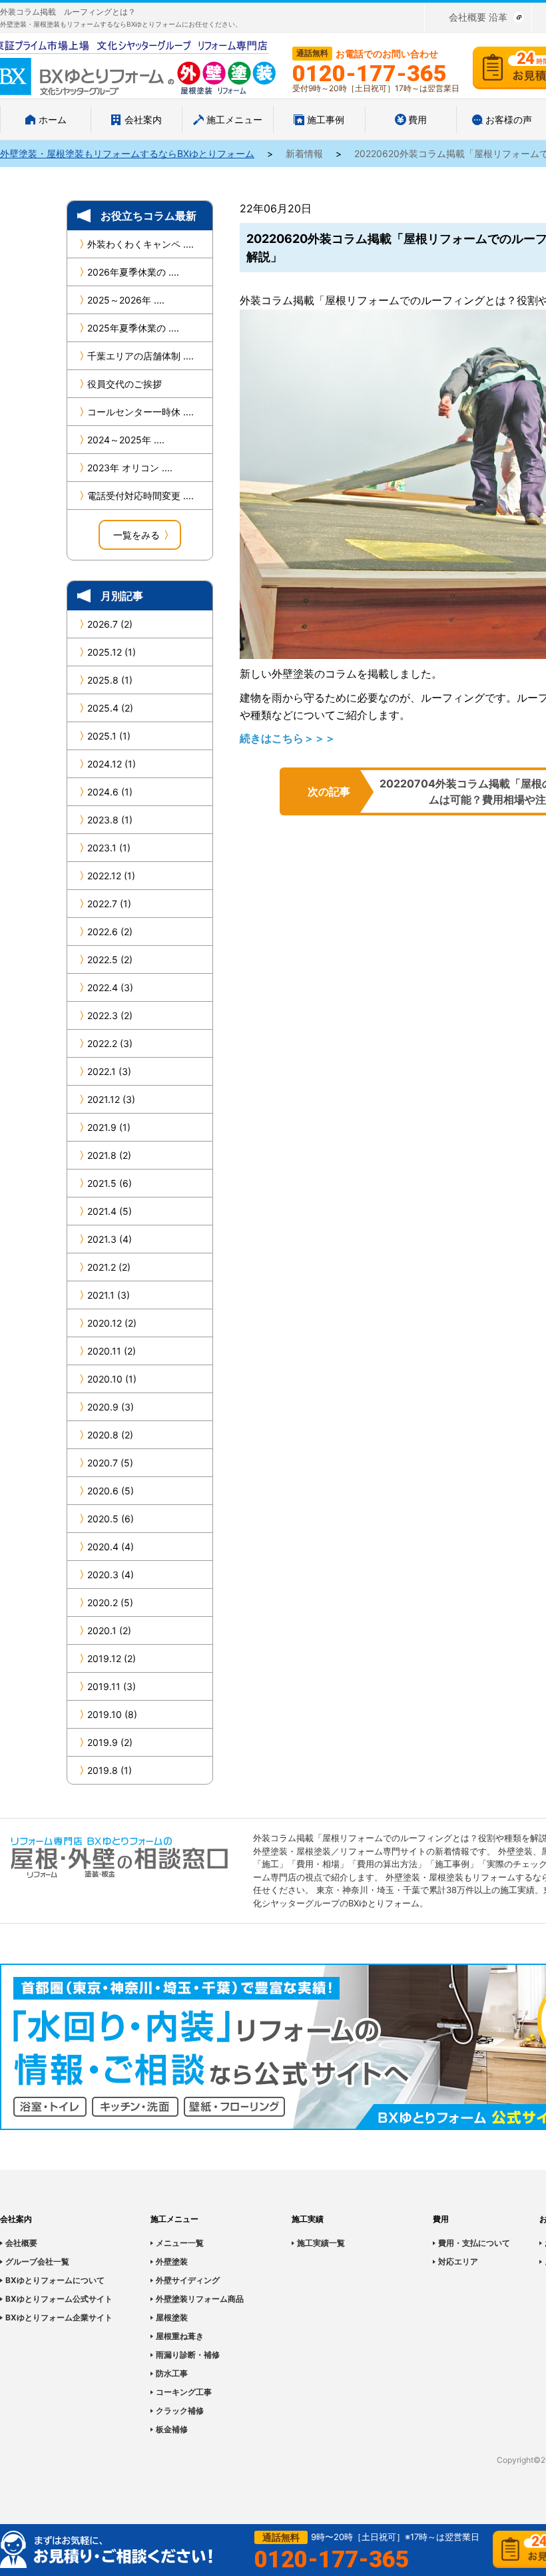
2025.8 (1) (110, 680)
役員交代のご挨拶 (125, 384)
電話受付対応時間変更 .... (140, 496)
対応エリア (458, 2261)
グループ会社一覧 (37, 2261)
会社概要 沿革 (478, 17)
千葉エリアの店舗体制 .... (140, 356)
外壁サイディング (188, 2280)
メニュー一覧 (180, 2243)
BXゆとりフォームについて (55, 2280)
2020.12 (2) (112, 1323)
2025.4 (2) (110, 708)
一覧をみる (136, 535)
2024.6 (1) (110, 792)
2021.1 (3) (109, 1295)
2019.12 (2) (112, 1658)
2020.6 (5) (111, 1491)
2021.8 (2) (109, 1155)
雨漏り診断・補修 (188, 2355)
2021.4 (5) (110, 1211)
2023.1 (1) (109, 848)
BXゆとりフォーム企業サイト (59, 2317)
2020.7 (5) (110, 1463)
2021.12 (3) (111, 1099)
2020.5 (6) (111, 1519)
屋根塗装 (172, 2317)
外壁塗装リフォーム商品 (200, 2299)
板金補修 (172, 2429)
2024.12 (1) (112, 764)
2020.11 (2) (112, 1351)
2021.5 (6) (110, 1183)
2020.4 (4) (111, 1547)
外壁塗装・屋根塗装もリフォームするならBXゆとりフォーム (127, 153)
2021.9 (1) (109, 1127)
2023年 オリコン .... (130, 468)
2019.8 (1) (110, 1770)
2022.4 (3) (110, 987)
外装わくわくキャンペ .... (140, 244)
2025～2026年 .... (126, 300)
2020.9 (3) (111, 1407)
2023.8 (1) (110, 820)
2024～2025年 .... (126, 440)
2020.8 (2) (110, 1435)
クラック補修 (180, 2411)
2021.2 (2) (109, 1267)
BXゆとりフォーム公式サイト (59, 2299)
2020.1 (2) (109, 1630)
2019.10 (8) (112, 1714)
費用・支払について (474, 2243)
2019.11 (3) (112, 1686)
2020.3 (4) (111, 1575)
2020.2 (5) (110, 1603)
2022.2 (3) (110, 1043)
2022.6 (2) (110, 932)
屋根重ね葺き (180, 2336)
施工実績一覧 (321, 2243)
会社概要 (21, 2243)
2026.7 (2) (110, 624)
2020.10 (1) (112, 1379)
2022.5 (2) (110, 960)
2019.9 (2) (110, 1742)
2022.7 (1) (109, 904)
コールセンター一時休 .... (140, 412)
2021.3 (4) (110, 1239)
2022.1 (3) (109, 1071)
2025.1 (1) (109, 736)
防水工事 (172, 2373)
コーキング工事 (184, 2392)
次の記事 (329, 791)
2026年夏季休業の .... (133, 272)
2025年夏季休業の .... (133, 328)
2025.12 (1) (112, 652)
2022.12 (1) (111, 876)
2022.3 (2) (110, 1015)
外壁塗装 (172, 2261)
